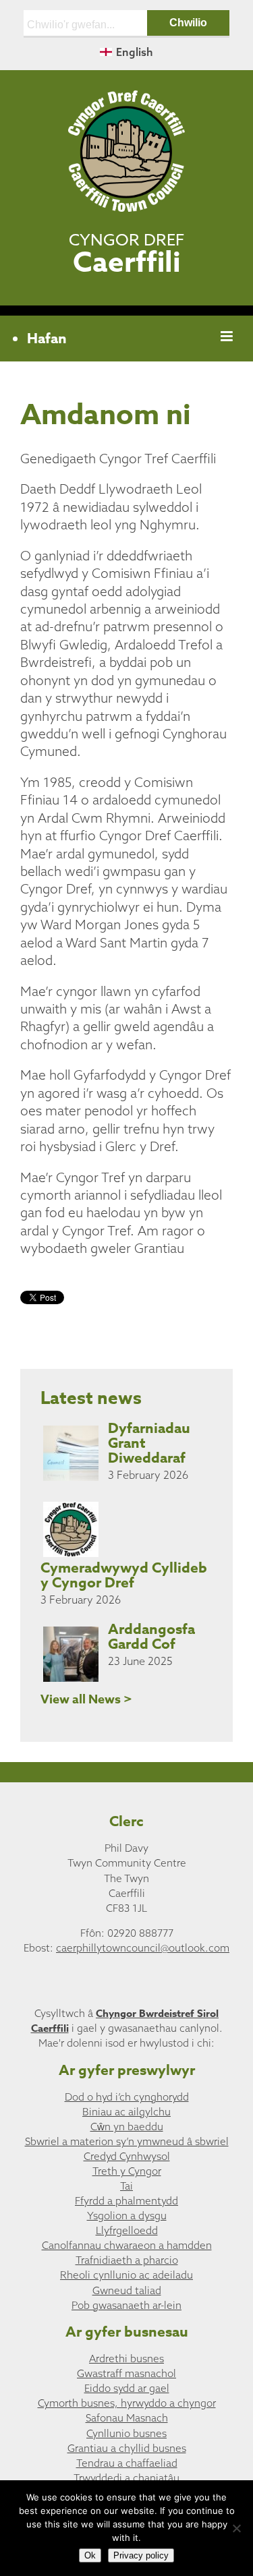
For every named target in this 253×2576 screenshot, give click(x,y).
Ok (90, 2555)
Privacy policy (141, 2555)
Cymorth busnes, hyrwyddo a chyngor (127, 2403)
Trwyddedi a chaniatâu (126, 2478)
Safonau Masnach (127, 2418)
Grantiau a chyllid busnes (127, 2448)
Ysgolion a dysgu (127, 2216)
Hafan (47, 339)
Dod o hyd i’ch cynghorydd (127, 2097)
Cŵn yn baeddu (127, 2127)
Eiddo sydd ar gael (127, 2388)
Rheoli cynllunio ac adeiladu (126, 2275)
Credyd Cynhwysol (127, 2156)
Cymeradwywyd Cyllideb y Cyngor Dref (124, 1575)
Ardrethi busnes (126, 2359)
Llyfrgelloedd (127, 2230)
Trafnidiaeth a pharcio (127, 2260)
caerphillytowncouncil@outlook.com (143, 1948)
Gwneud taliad (127, 2290)
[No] (236, 2528)
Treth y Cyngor (127, 2171)
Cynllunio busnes (126, 2433)
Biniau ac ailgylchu (126, 2112)
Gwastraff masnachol (126, 2373)
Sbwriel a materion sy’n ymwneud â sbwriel (127, 2141)
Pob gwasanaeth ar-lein (126, 2305)
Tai (126, 2186)
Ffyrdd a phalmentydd (126, 2201)
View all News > (86, 1699)
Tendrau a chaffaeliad (127, 2463)
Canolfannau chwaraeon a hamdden (127, 2245)
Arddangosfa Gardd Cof (151, 1637)
